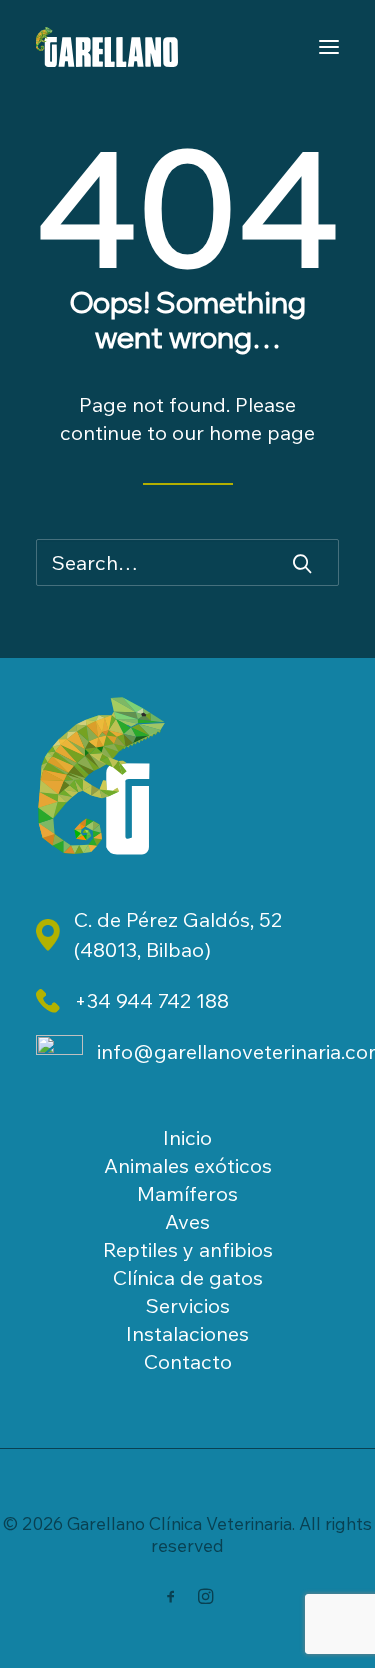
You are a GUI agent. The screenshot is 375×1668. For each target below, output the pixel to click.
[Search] (187, 562)
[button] (302, 563)
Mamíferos (187, 1193)
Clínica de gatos (188, 1277)
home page (262, 432)
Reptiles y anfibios (188, 1249)
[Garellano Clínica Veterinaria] (107, 47)
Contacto (188, 1361)
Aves (187, 1221)
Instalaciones (187, 1333)
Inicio (187, 1137)
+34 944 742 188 (151, 1000)
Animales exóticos (188, 1165)
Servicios (188, 1305)
